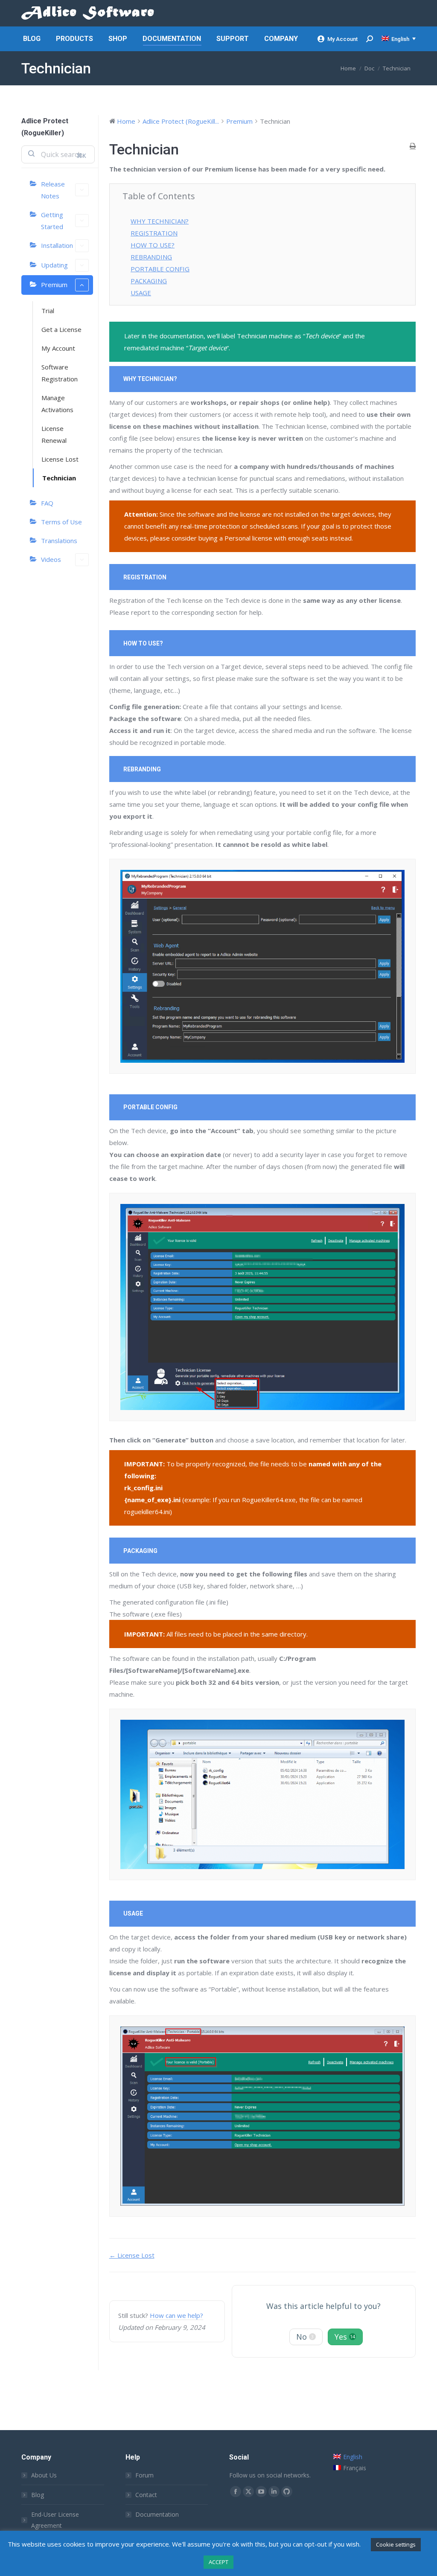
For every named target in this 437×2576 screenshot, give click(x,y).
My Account (342, 39)
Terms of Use (61, 522)
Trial (48, 311)
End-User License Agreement (55, 2520)
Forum (144, 2475)
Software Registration (60, 373)
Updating (54, 265)
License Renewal (54, 434)
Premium (54, 285)
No (305, 2337)
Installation (57, 245)
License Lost (60, 459)
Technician (59, 478)
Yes (345, 2337)
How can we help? (176, 2315)
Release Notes (53, 190)
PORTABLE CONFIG (160, 269)
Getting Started (52, 221)
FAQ (47, 503)
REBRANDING (151, 257)
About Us (44, 2475)
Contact (146, 2495)
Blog (38, 2495)
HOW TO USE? (153, 245)
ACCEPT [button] (218, 2562)
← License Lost (132, 2255)
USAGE (141, 293)
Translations (59, 541)
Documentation (157, 2514)
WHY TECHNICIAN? (160, 221)
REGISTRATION (154, 233)
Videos (51, 559)
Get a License (61, 329)
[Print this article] (413, 146)
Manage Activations (57, 404)
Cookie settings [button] (396, 2544)
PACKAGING (149, 281)
